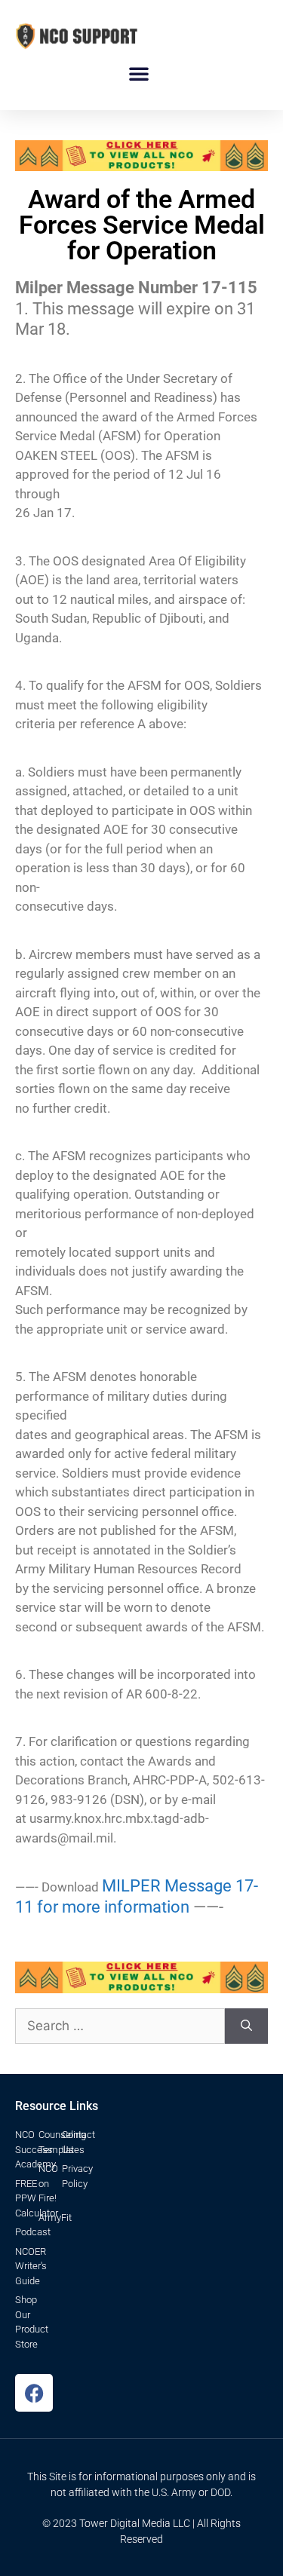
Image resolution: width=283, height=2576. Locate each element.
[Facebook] (34, 2393)
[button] (139, 73)
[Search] (246, 2026)
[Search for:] (120, 2026)
